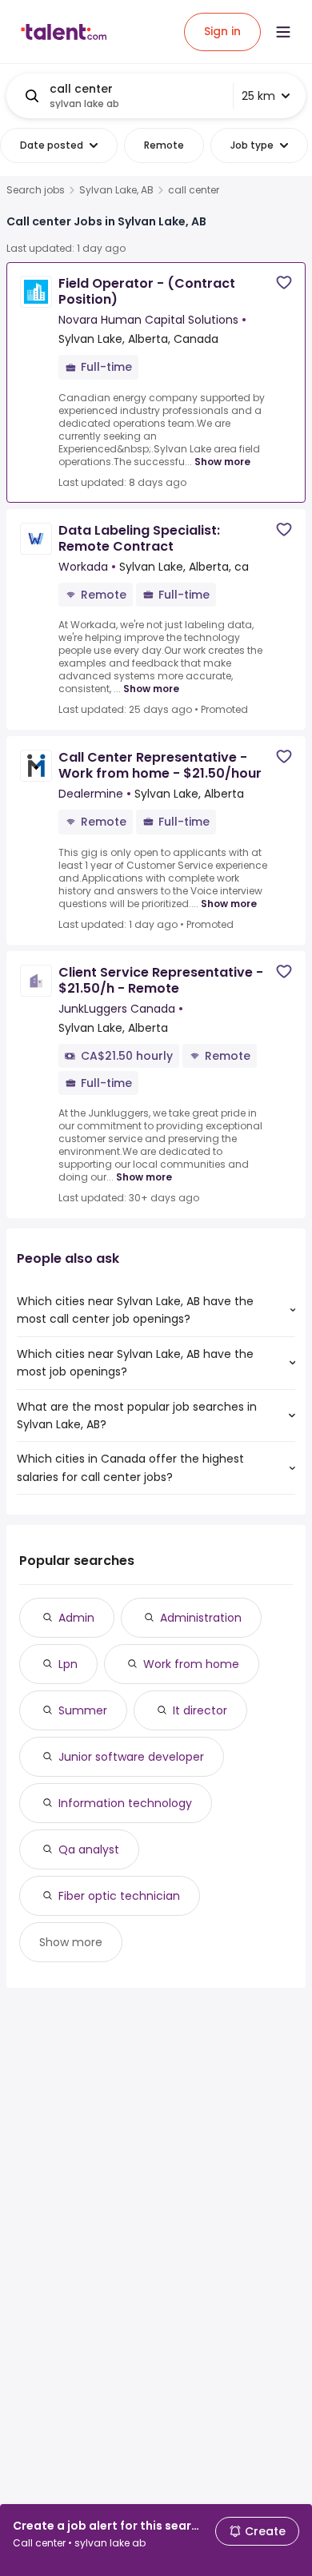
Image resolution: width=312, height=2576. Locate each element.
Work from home (191, 1664)
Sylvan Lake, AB (116, 190)
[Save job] (284, 283)
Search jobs (36, 190)
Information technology (125, 1803)
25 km (258, 96)
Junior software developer (131, 1757)
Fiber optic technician (119, 1896)
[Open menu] (283, 32)
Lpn (68, 1664)
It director (200, 1710)
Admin (76, 1618)
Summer (83, 1710)
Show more (222, 462)
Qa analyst (89, 1849)
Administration (201, 1618)
